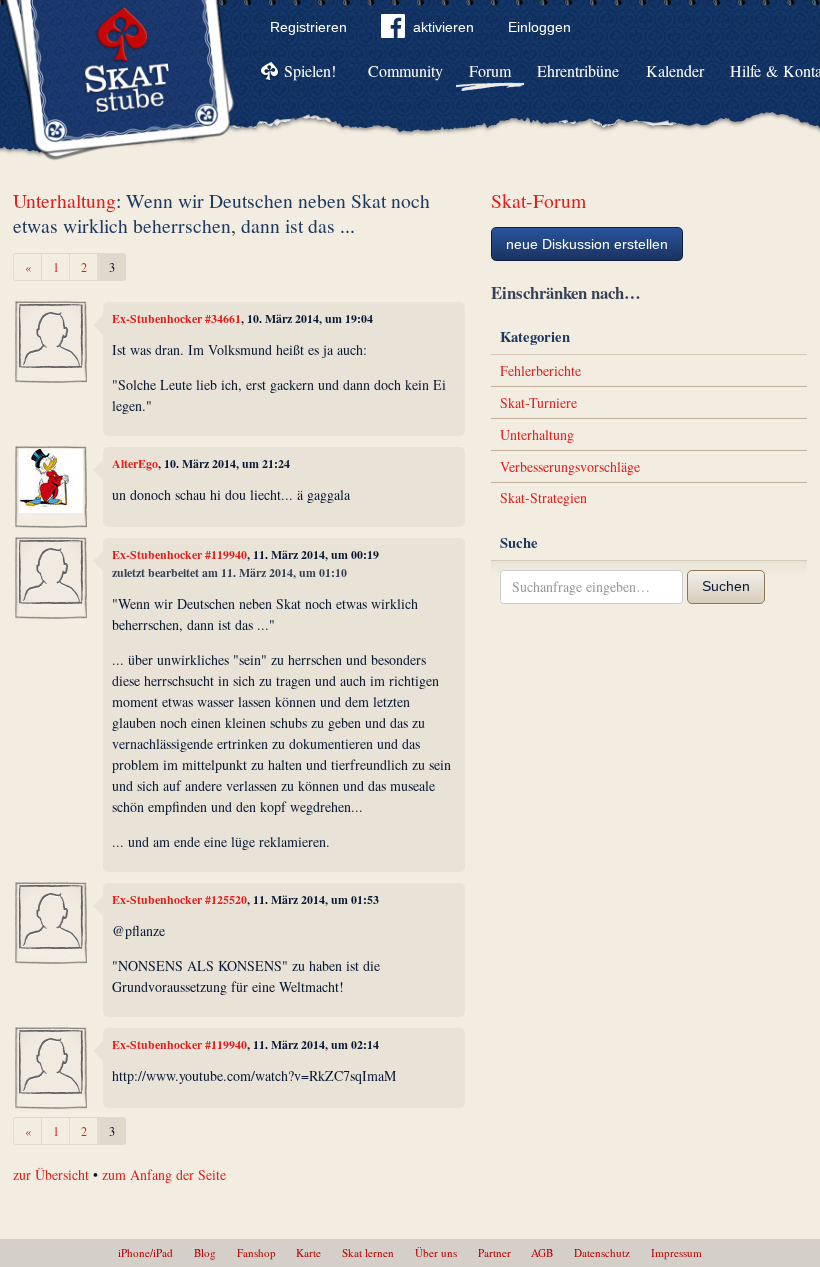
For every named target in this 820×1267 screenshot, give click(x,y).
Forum (490, 70)
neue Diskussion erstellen (587, 244)
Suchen (726, 586)
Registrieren (308, 27)
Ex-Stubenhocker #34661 (176, 318)
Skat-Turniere (538, 402)
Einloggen (539, 27)
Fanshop (256, 1252)
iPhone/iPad (145, 1252)
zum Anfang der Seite (164, 1174)
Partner (494, 1252)
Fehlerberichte (540, 370)
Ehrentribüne (578, 70)
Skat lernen (368, 1252)
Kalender (675, 70)
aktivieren (443, 27)
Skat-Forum (538, 200)
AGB (542, 1252)
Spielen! (310, 70)
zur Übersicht (51, 1174)
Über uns (436, 1252)
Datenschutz (602, 1252)
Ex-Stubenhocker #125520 (179, 899)
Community (405, 70)
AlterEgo (135, 463)
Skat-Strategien (543, 497)
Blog (205, 1252)
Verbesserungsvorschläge (570, 466)
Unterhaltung (64, 200)
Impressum (676, 1252)
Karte (308, 1252)
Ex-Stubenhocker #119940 (179, 554)
